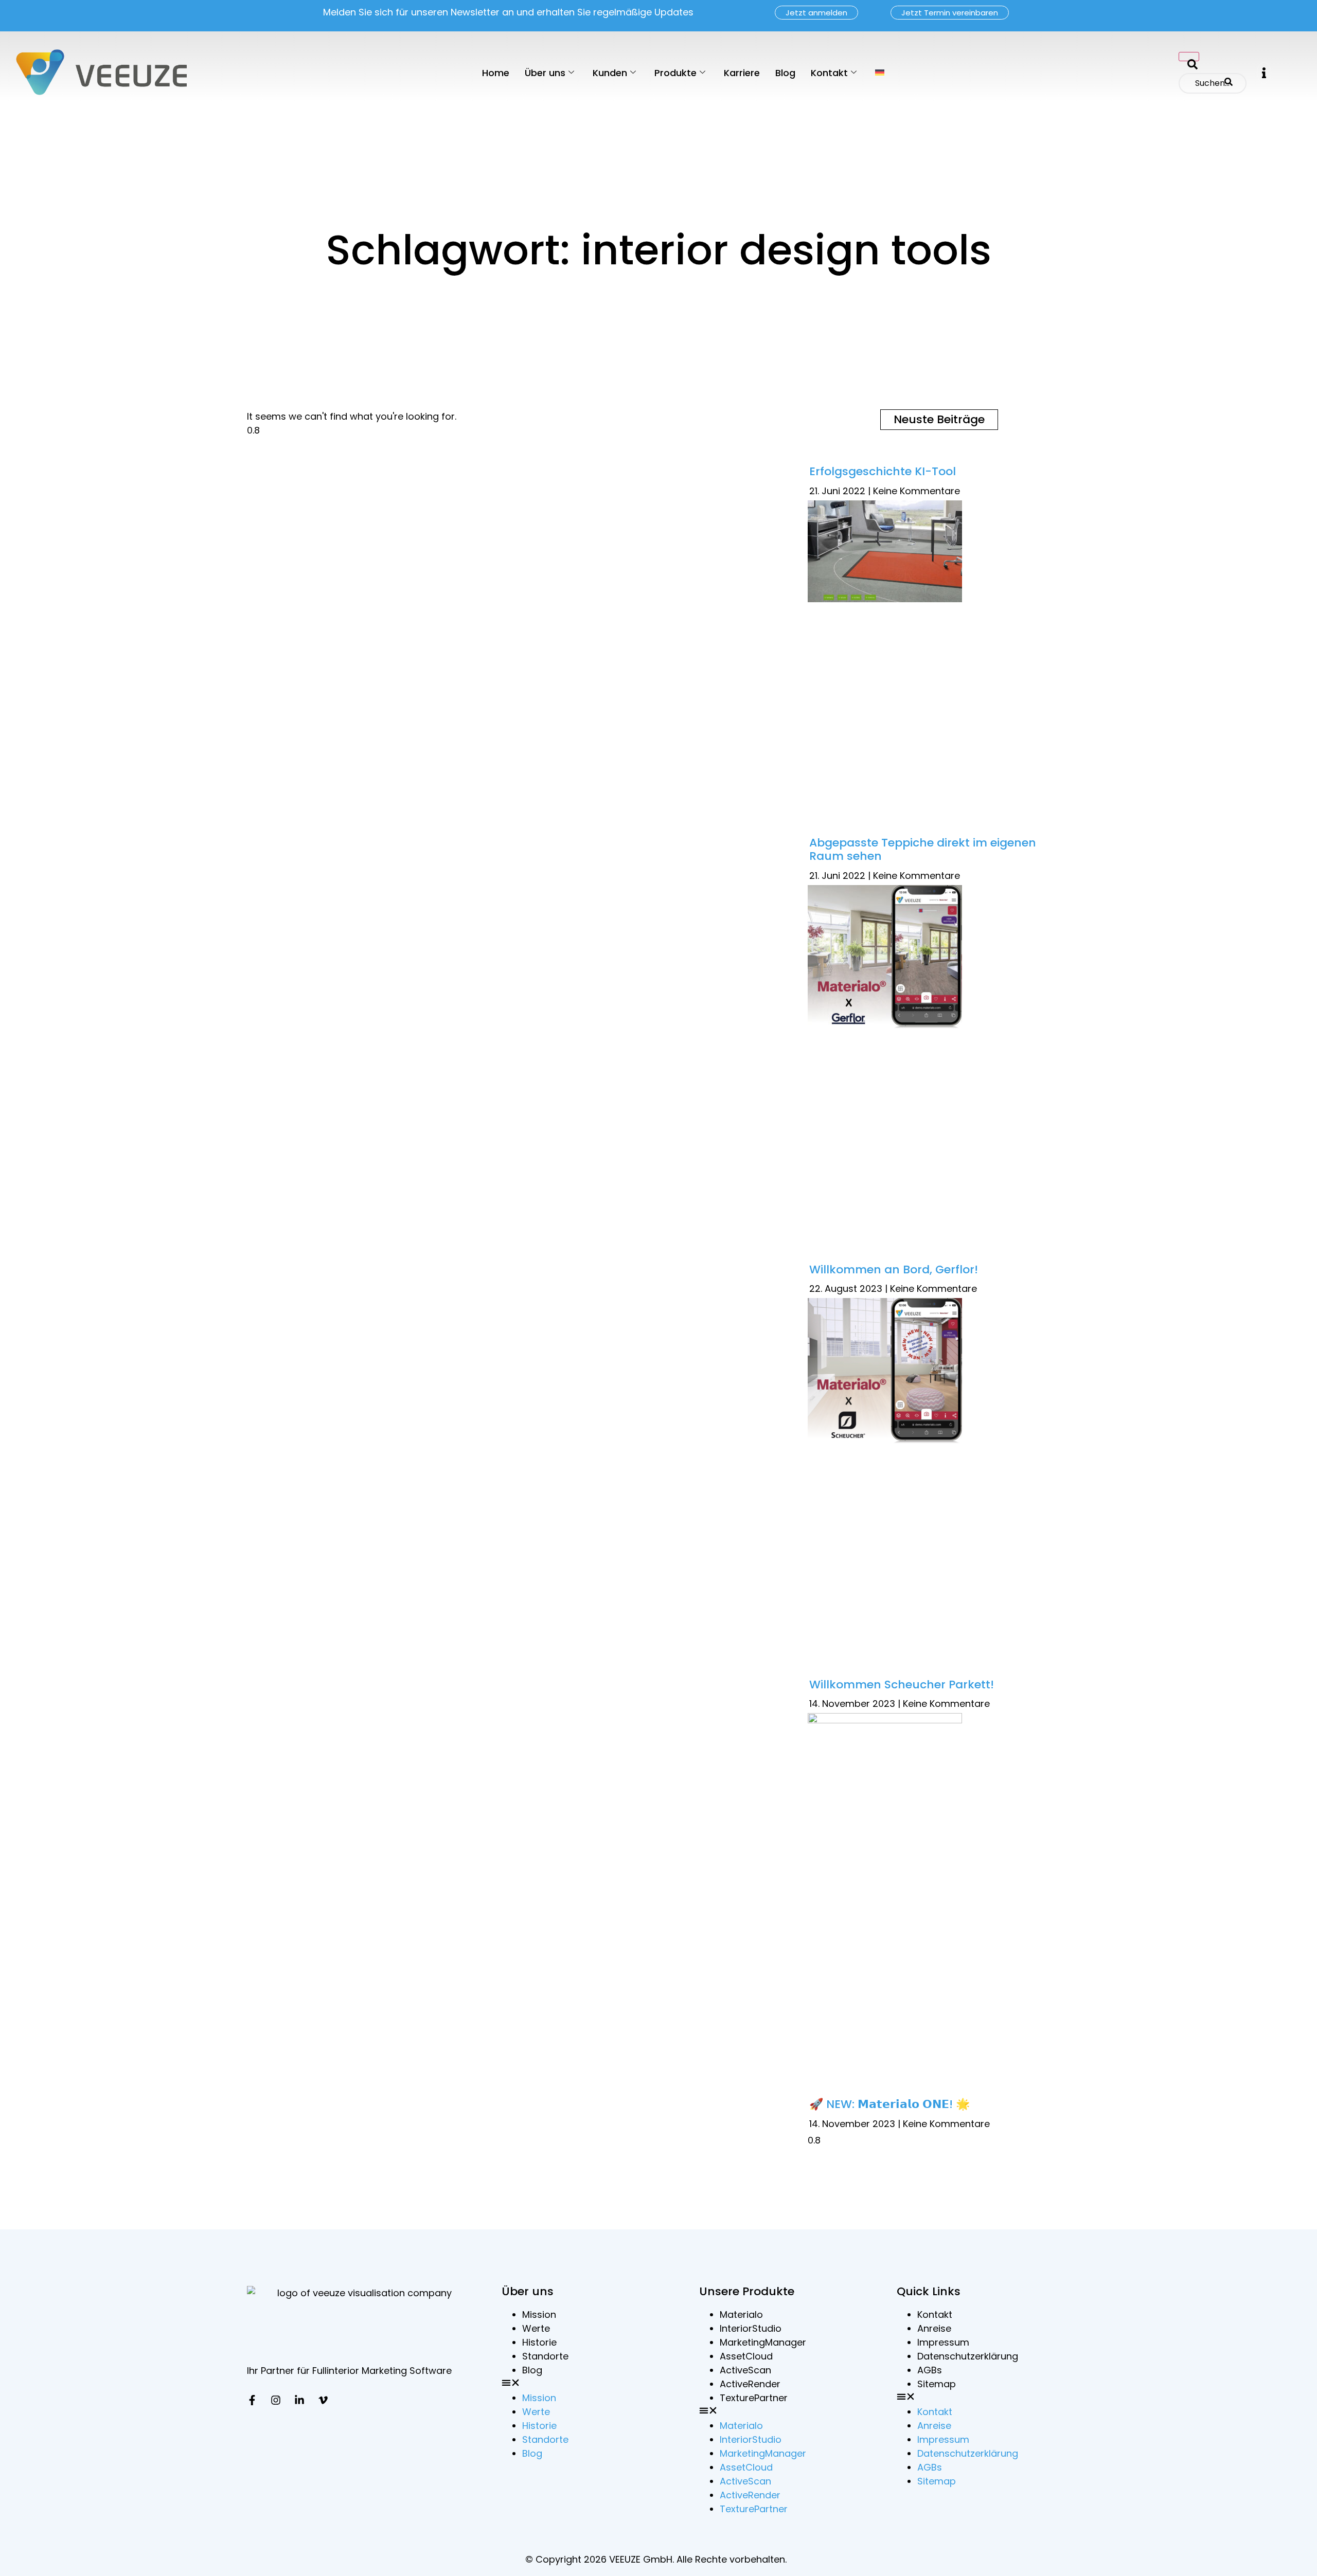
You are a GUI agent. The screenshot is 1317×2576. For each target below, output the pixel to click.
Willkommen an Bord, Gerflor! (894, 1269)
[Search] (1229, 83)
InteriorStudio (751, 2328)
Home (496, 73)
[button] (1264, 73)
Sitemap (937, 2384)
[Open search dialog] (1189, 57)
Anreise (934, 2328)
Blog (785, 73)
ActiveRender (750, 2384)
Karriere (742, 73)
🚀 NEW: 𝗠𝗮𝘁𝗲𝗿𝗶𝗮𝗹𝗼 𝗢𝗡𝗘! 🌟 (889, 2104)
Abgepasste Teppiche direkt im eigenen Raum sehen (923, 849)
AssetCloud (746, 2356)
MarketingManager (763, 2342)
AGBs (930, 2370)
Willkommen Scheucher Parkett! (902, 1685)
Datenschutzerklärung (968, 2356)
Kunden (610, 73)
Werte (536, 2328)
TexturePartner (754, 2398)
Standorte (545, 2356)
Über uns (545, 73)
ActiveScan (745, 2370)
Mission (539, 2314)
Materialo (741, 2314)
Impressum (943, 2342)
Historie (539, 2342)
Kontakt (829, 73)
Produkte (675, 73)
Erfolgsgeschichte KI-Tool (883, 471)
